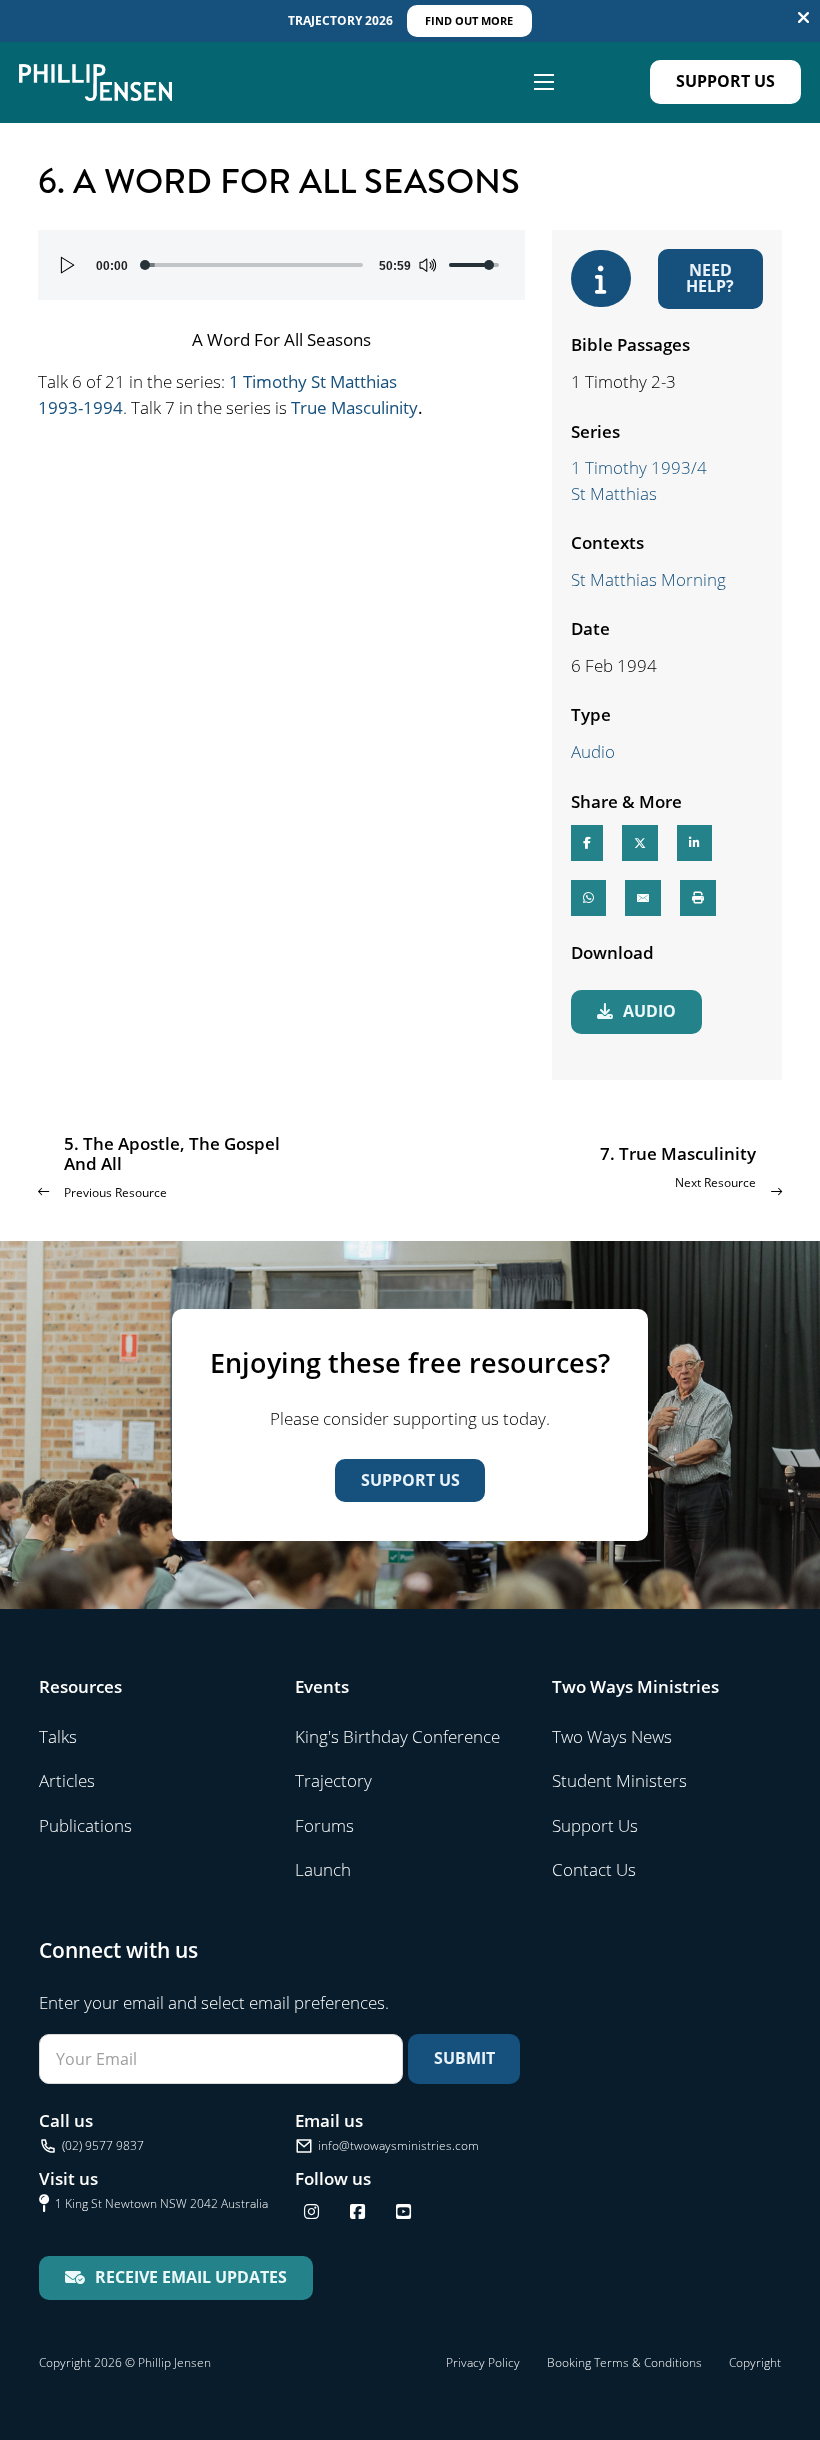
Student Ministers (619, 1780)
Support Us (725, 81)
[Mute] (427, 265)
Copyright (755, 2362)
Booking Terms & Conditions (624, 2362)
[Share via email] (643, 898)
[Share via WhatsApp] (588, 898)
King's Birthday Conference (397, 1736)
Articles (67, 1780)
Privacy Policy (483, 2362)
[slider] (253, 265)
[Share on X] (640, 843)
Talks (58, 1736)
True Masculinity (354, 407)
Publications (85, 1825)
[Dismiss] (803, 18)
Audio (593, 751)
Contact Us (594, 1869)
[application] (281, 265)
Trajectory (333, 1780)
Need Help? (710, 278)
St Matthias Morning (648, 579)
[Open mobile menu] (544, 82)
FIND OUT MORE (469, 20)
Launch (323, 1869)
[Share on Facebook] (587, 843)
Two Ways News (612, 1736)
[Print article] (698, 898)
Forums (324, 1825)
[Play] (68, 265)
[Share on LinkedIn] (694, 843)
